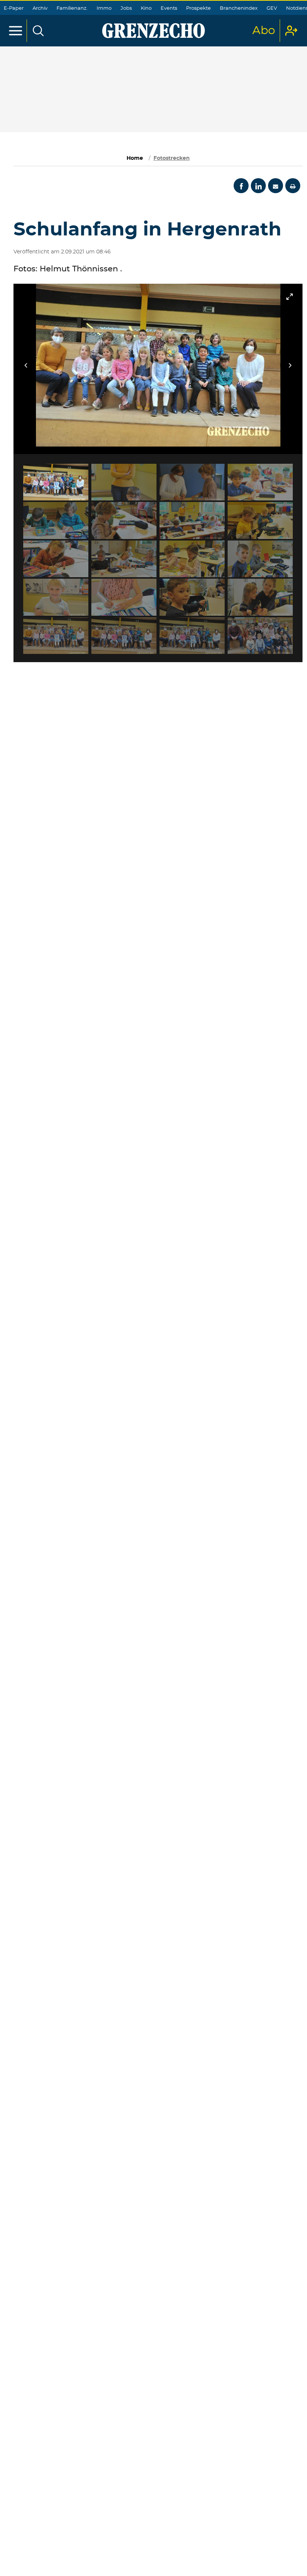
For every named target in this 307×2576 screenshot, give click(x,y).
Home (135, 158)
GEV (272, 8)
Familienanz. (72, 8)
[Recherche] (38, 31)
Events (169, 8)
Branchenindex (239, 8)
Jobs (126, 8)
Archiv (40, 8)
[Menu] (16, 31)
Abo (264, 31)
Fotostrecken (172, 158)
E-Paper (14, 8)
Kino (146, 8)
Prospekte (198, 8)
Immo (104, 8)
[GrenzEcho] (153, 31)
